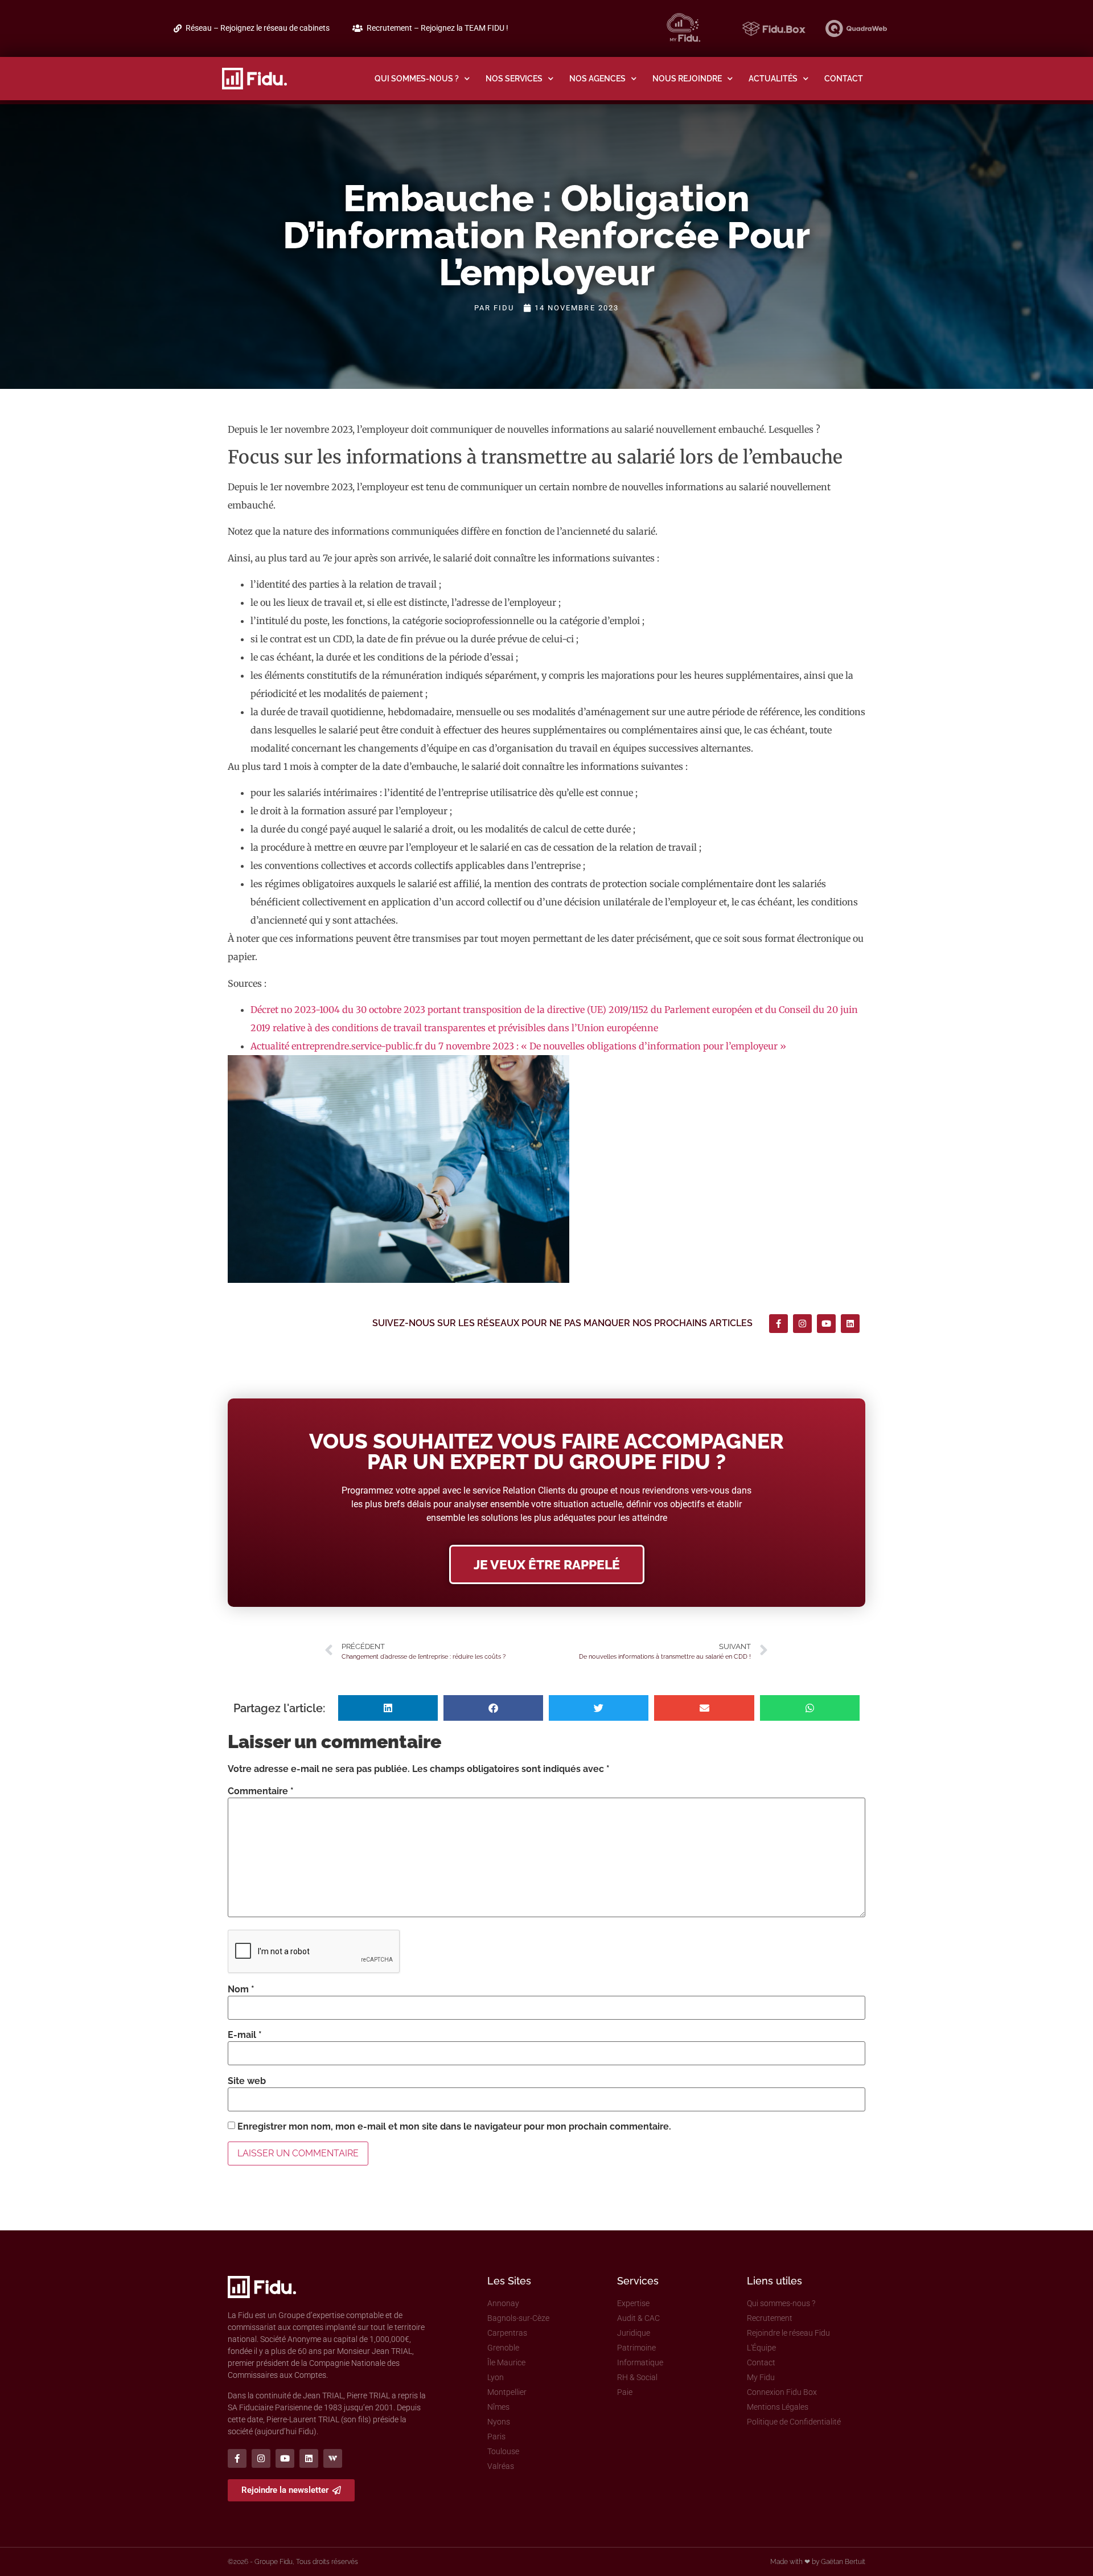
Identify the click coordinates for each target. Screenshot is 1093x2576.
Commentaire (261, 1791)
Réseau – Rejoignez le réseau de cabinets (258, 28)
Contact (844, 78)
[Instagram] (802, 1324)
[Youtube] (826, 1324)
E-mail (245, 2035)
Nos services (514, 78)
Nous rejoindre (687, 78)
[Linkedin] (850, 1324)
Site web (247, 2081)
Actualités (773, 78)
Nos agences (597, 78)
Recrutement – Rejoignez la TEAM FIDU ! (437, 28)
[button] (388, 1708)
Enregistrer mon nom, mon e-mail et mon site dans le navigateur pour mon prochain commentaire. (454, 2127)
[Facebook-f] (778, 1324)
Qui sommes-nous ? (417, 78)
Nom (241, 1990)
